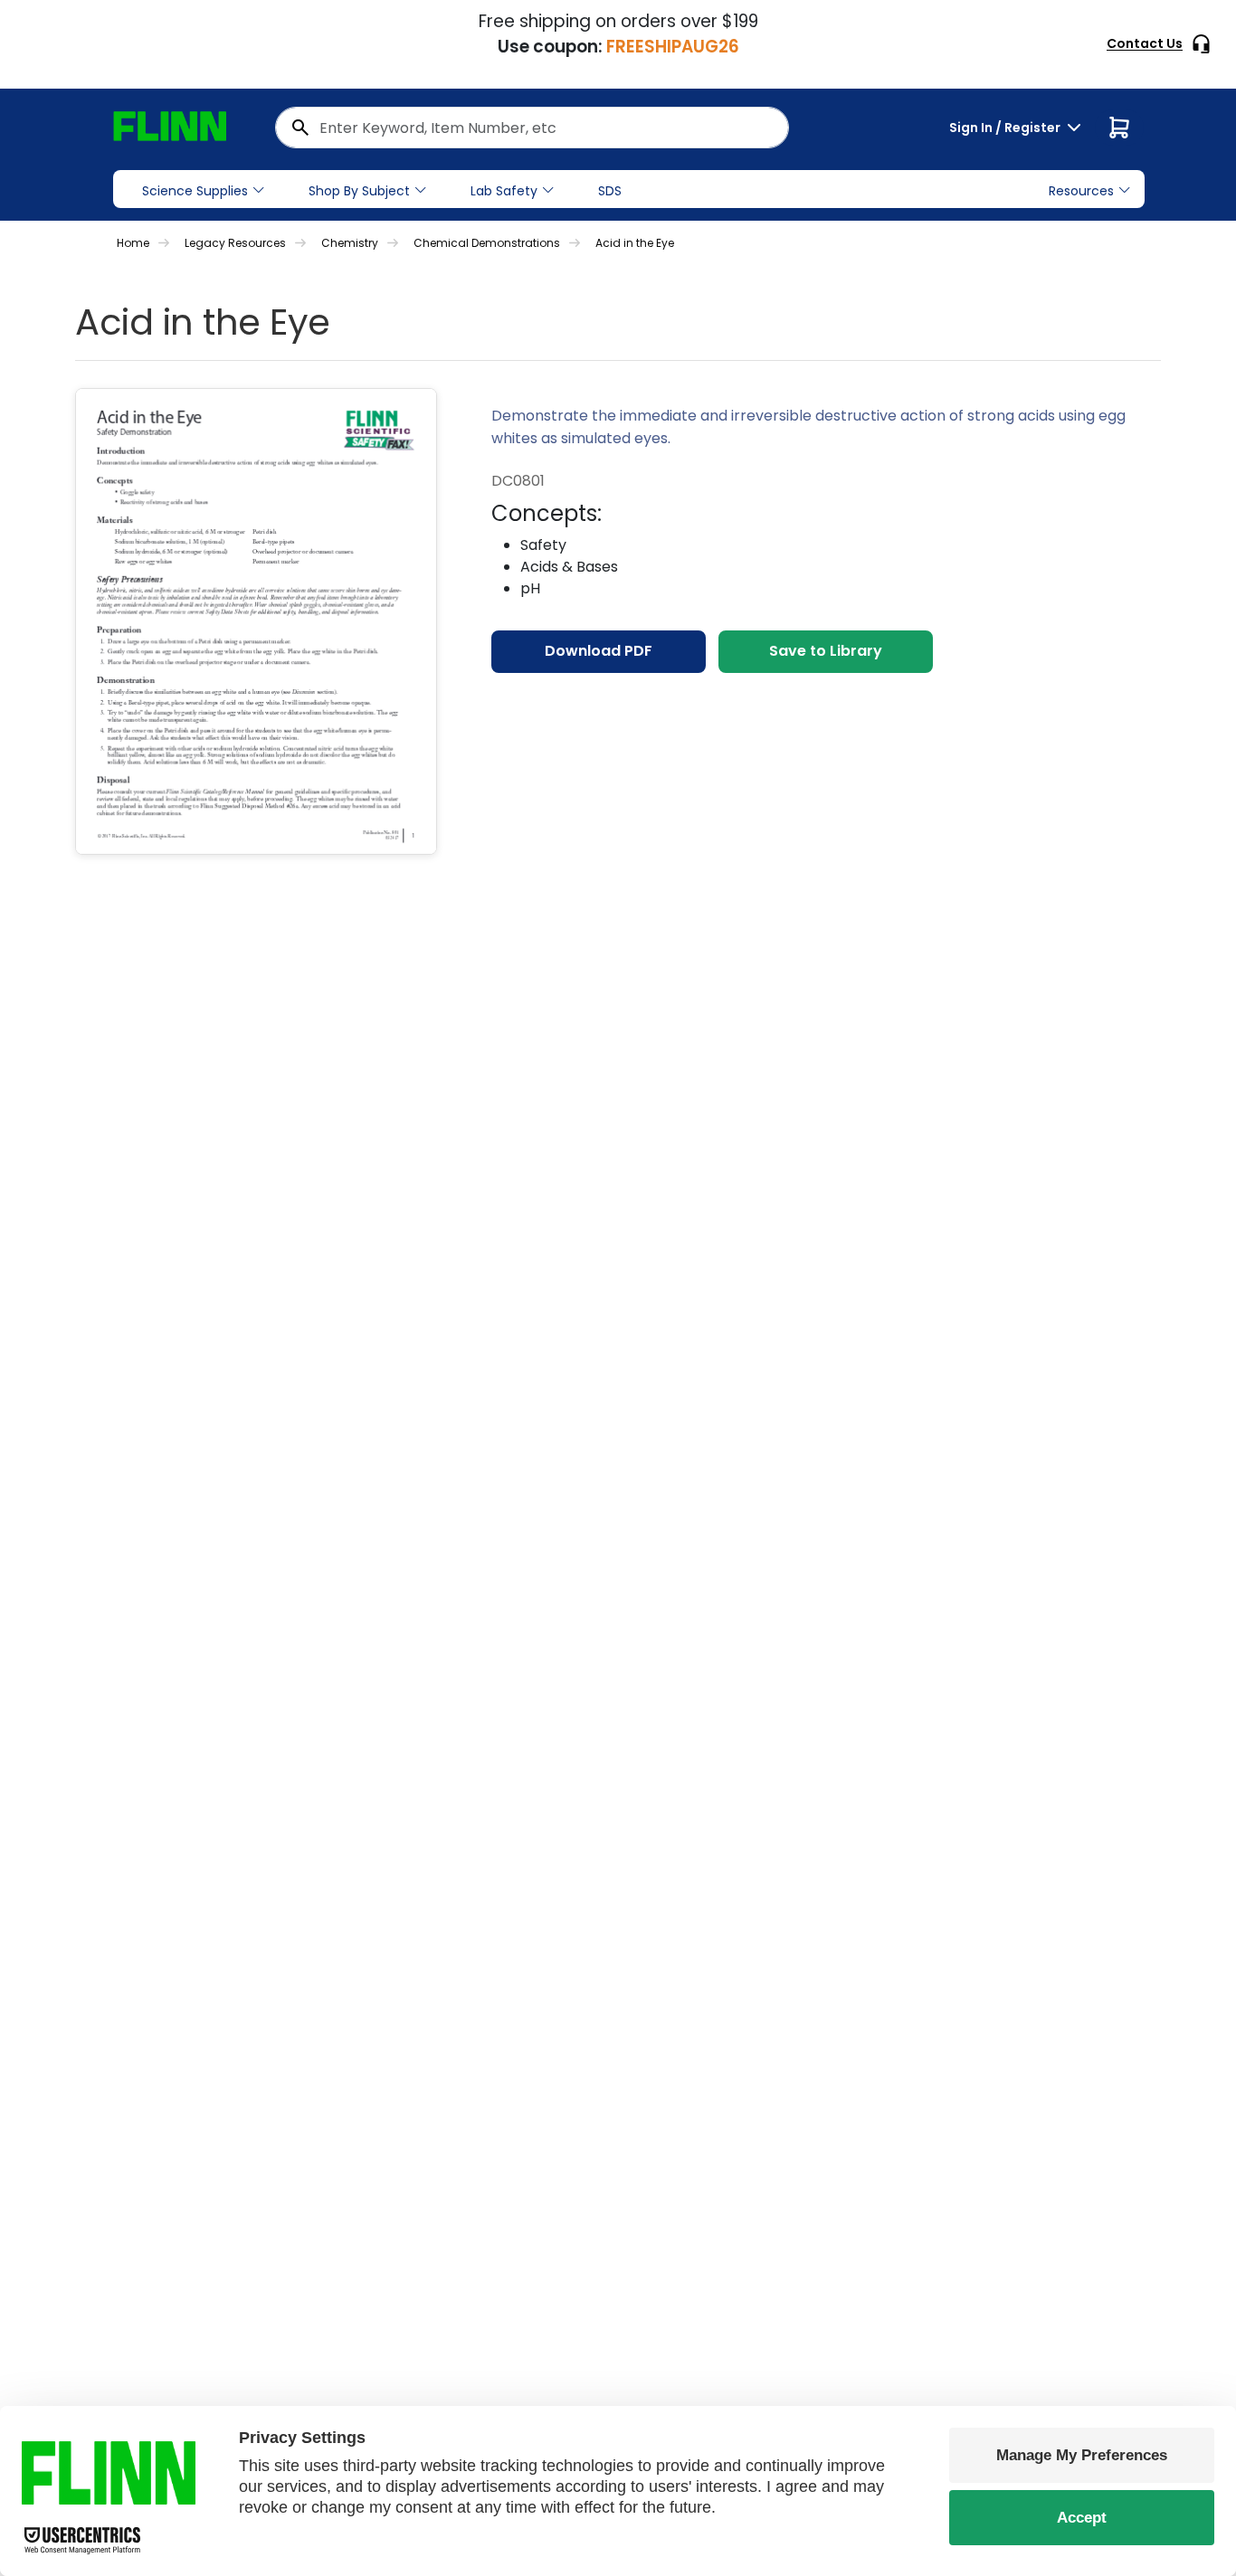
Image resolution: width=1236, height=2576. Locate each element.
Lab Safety (504, 191)
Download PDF (599, 651)
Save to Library (826, 651)
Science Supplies (195, 191)
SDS (610, 191)
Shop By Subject (359, 191)
